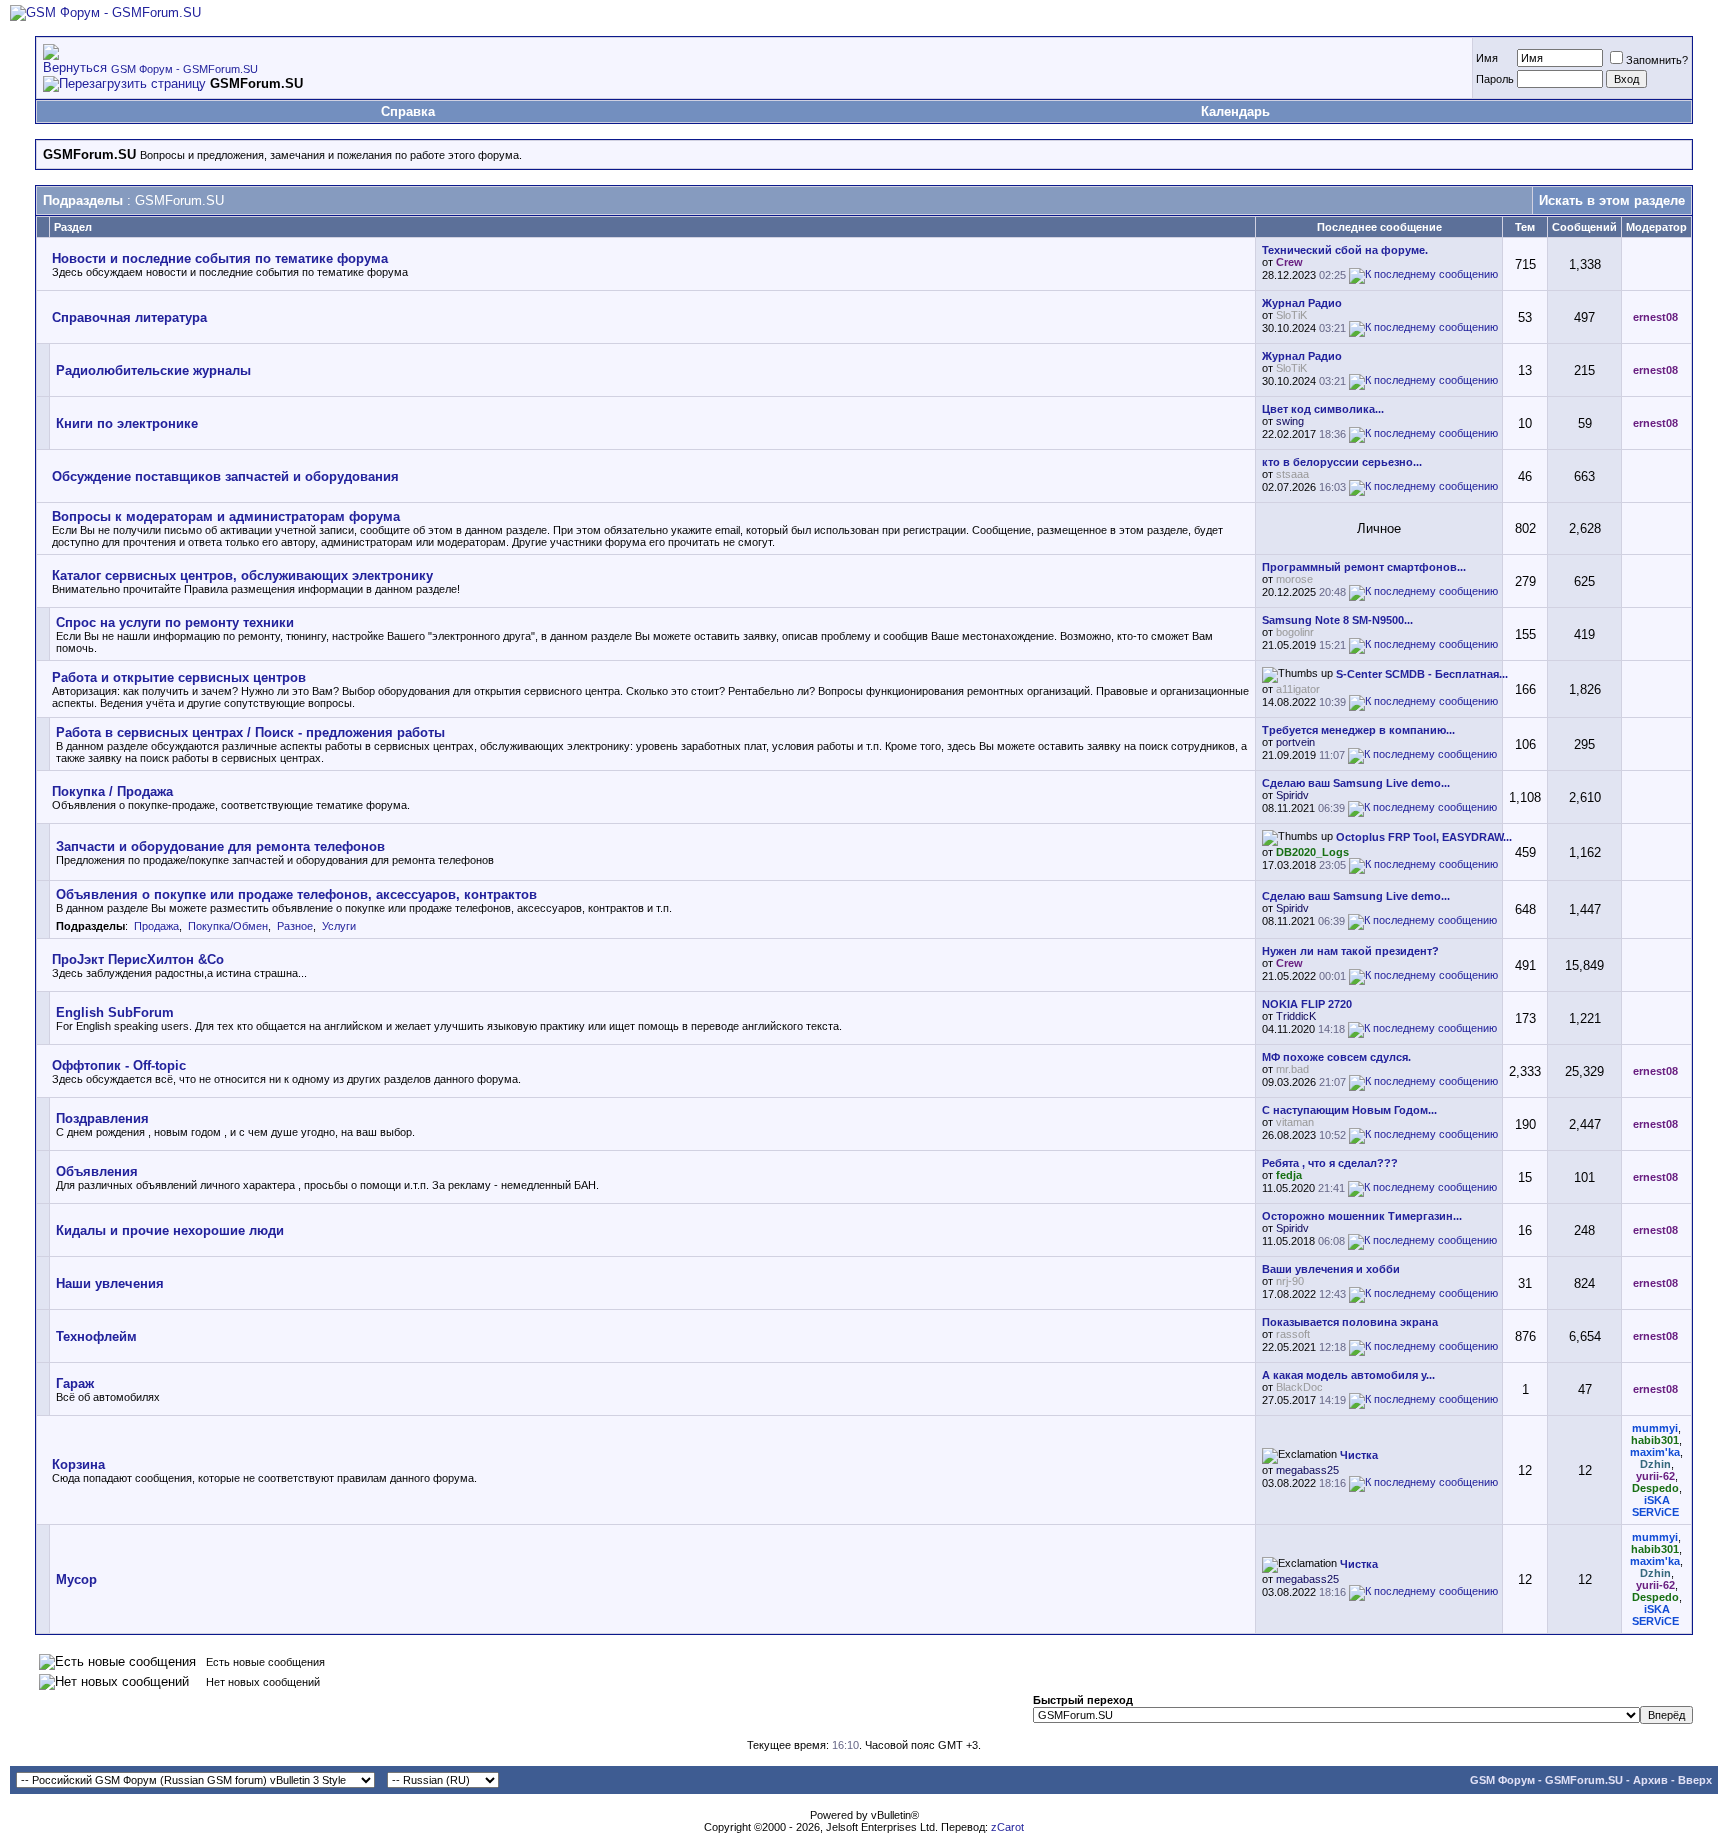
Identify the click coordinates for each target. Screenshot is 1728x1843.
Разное (295, 926)
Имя (1487, 58)
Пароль (1495, 79)
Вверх (1695, 1780)
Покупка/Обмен (228, 926)
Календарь (1235, 111)
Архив (1650, 1780)
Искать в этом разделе (1612, 200)
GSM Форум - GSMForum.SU (184, 69)
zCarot (1007, 1827)
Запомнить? (1657, 60)
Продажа (156, 926)
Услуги (339, 926)
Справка (408, 111)
